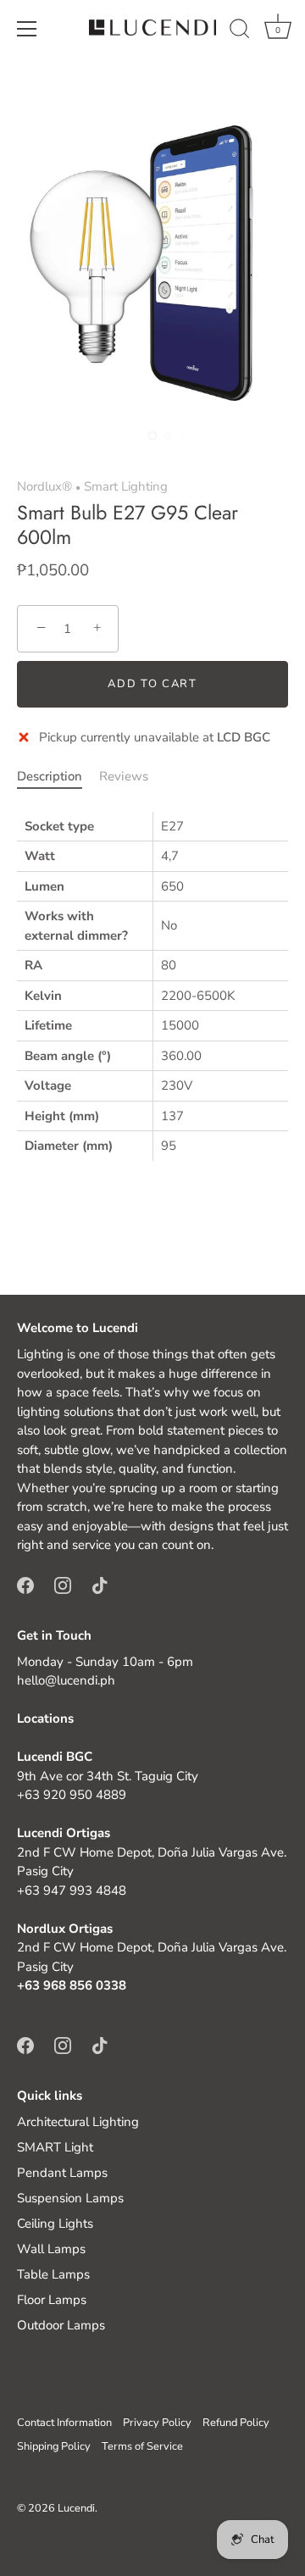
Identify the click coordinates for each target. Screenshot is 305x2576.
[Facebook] (25, 1585)
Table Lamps (53, 2274)
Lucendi (76, 2508)
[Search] (240, 31)
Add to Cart (152, 684)
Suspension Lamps (70, 2198)
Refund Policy (236, 2423)
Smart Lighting (126, 486)
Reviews (124, 776)
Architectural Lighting (78, 2122)
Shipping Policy (54, 2446)
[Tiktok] (100, 1585)
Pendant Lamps (62, 2173)
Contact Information (64, 2423)
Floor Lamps (52, 2300)
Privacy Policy (157, 2423)
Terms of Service (142, 2446)
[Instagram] (63, 1585)
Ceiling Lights (55, 2223)
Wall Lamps (51, 2249)
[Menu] (27, 29)
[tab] (58, 777)
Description (50, 776)
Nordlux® (44, 486)
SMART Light (55, 2147)
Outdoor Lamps (61, 2325)
